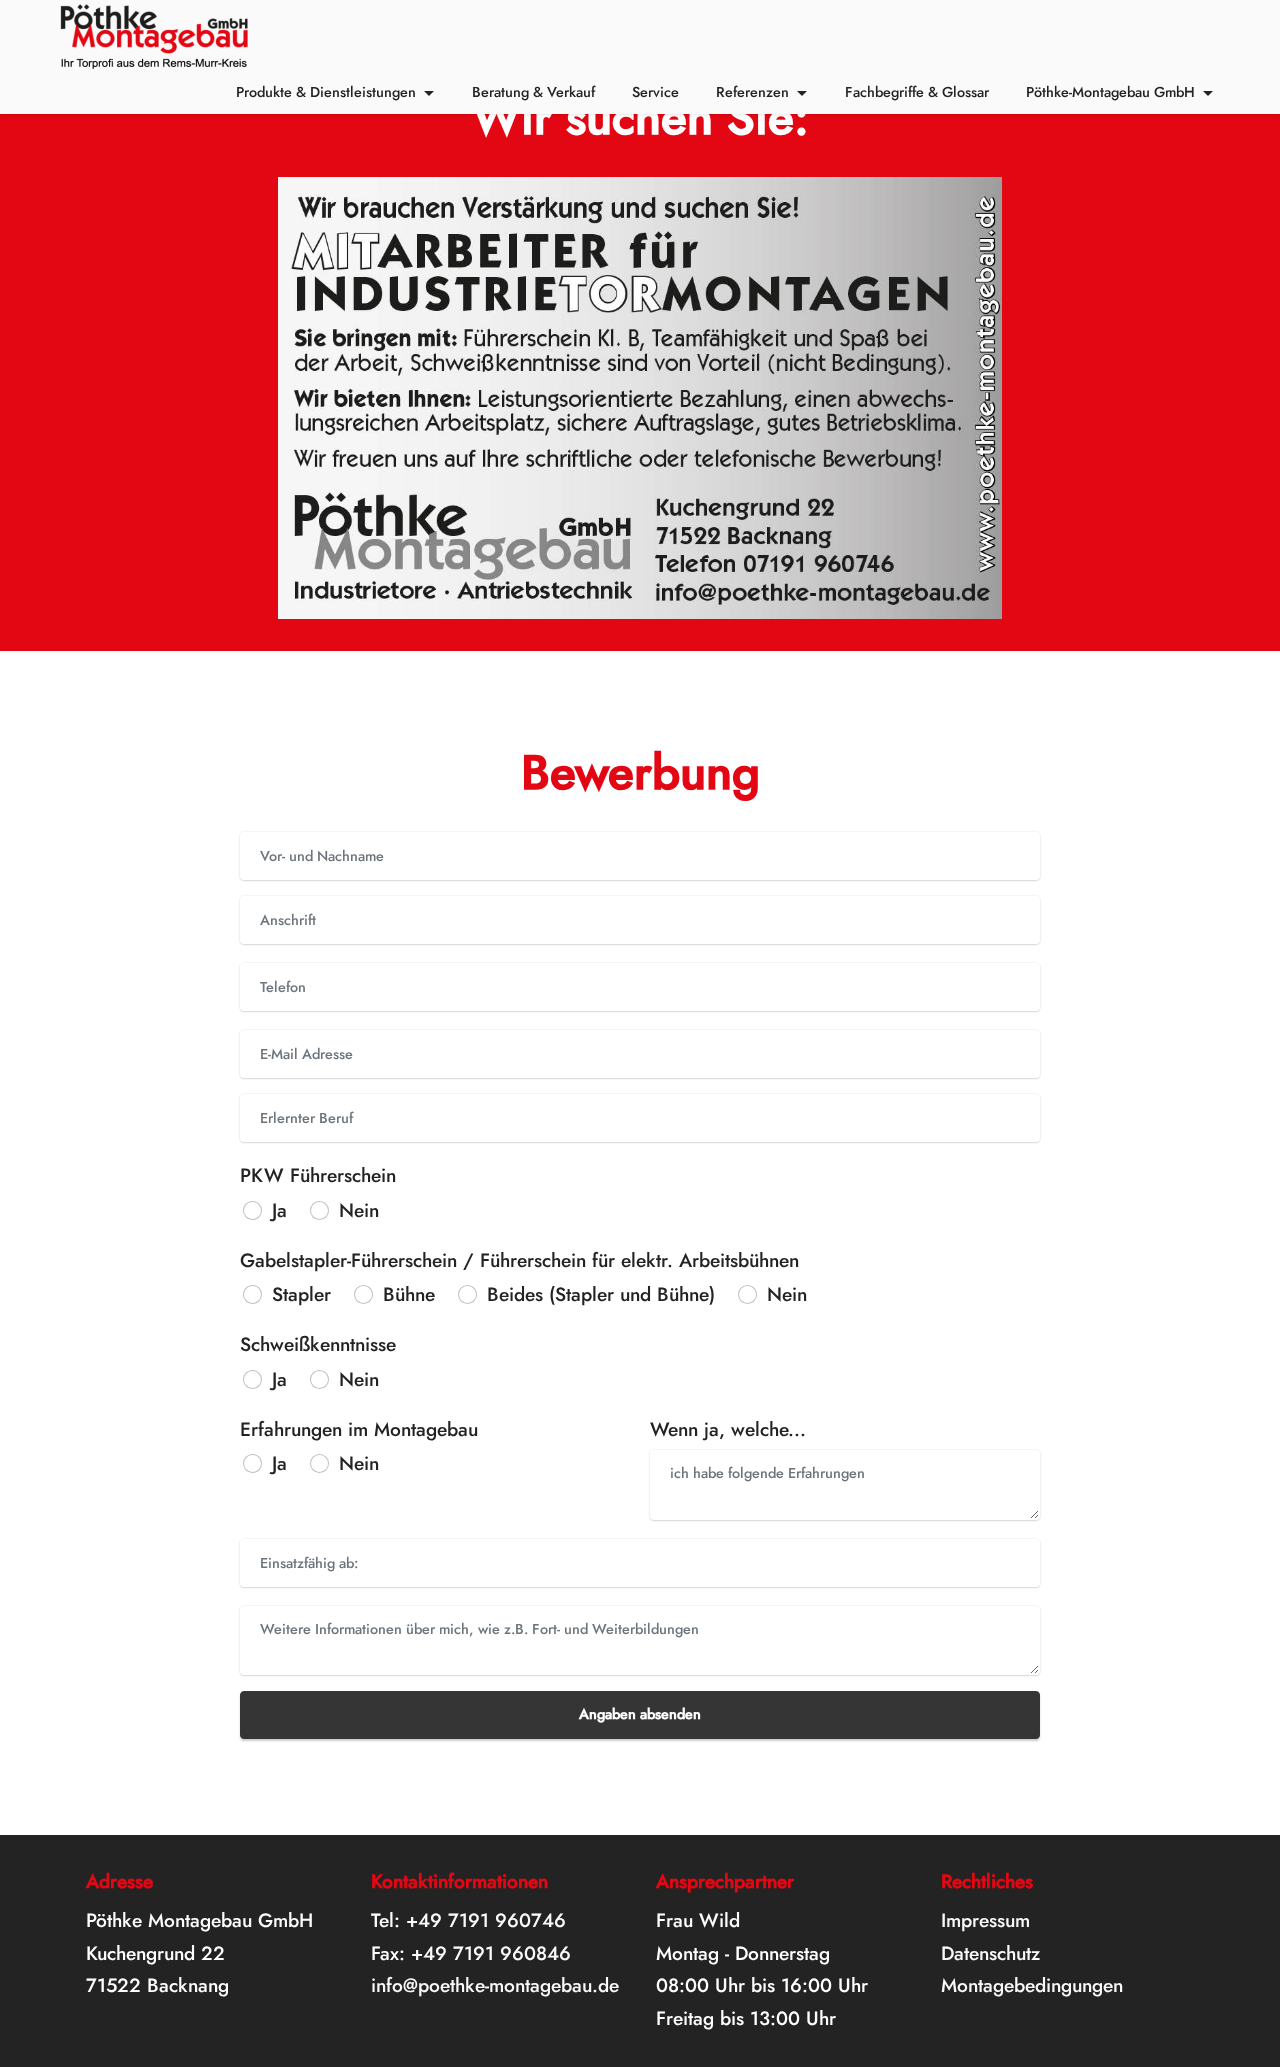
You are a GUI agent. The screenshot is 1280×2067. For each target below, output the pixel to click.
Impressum (985, 1920)
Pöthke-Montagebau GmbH (1110, 92)
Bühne (409, 1294)
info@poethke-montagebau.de (495, 1985)
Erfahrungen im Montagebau (359, 1429)
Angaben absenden (640, 1714)
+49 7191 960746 (486, 1920)
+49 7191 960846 (491, 1953)
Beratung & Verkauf (533, 92)
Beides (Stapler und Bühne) (601, 1294)
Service (655, 92)
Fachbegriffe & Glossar (917, 92)
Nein (359, 1210)
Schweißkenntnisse (318, 1344)
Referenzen (752, 92)
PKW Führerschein (318, 1175)
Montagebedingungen (1032, 1985)
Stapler (301, 1294)
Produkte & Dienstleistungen (326, 92)
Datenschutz (990, 1953)
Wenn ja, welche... (728, 1429)
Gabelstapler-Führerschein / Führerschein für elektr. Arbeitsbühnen (519, 1260)
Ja (279, 1210)
